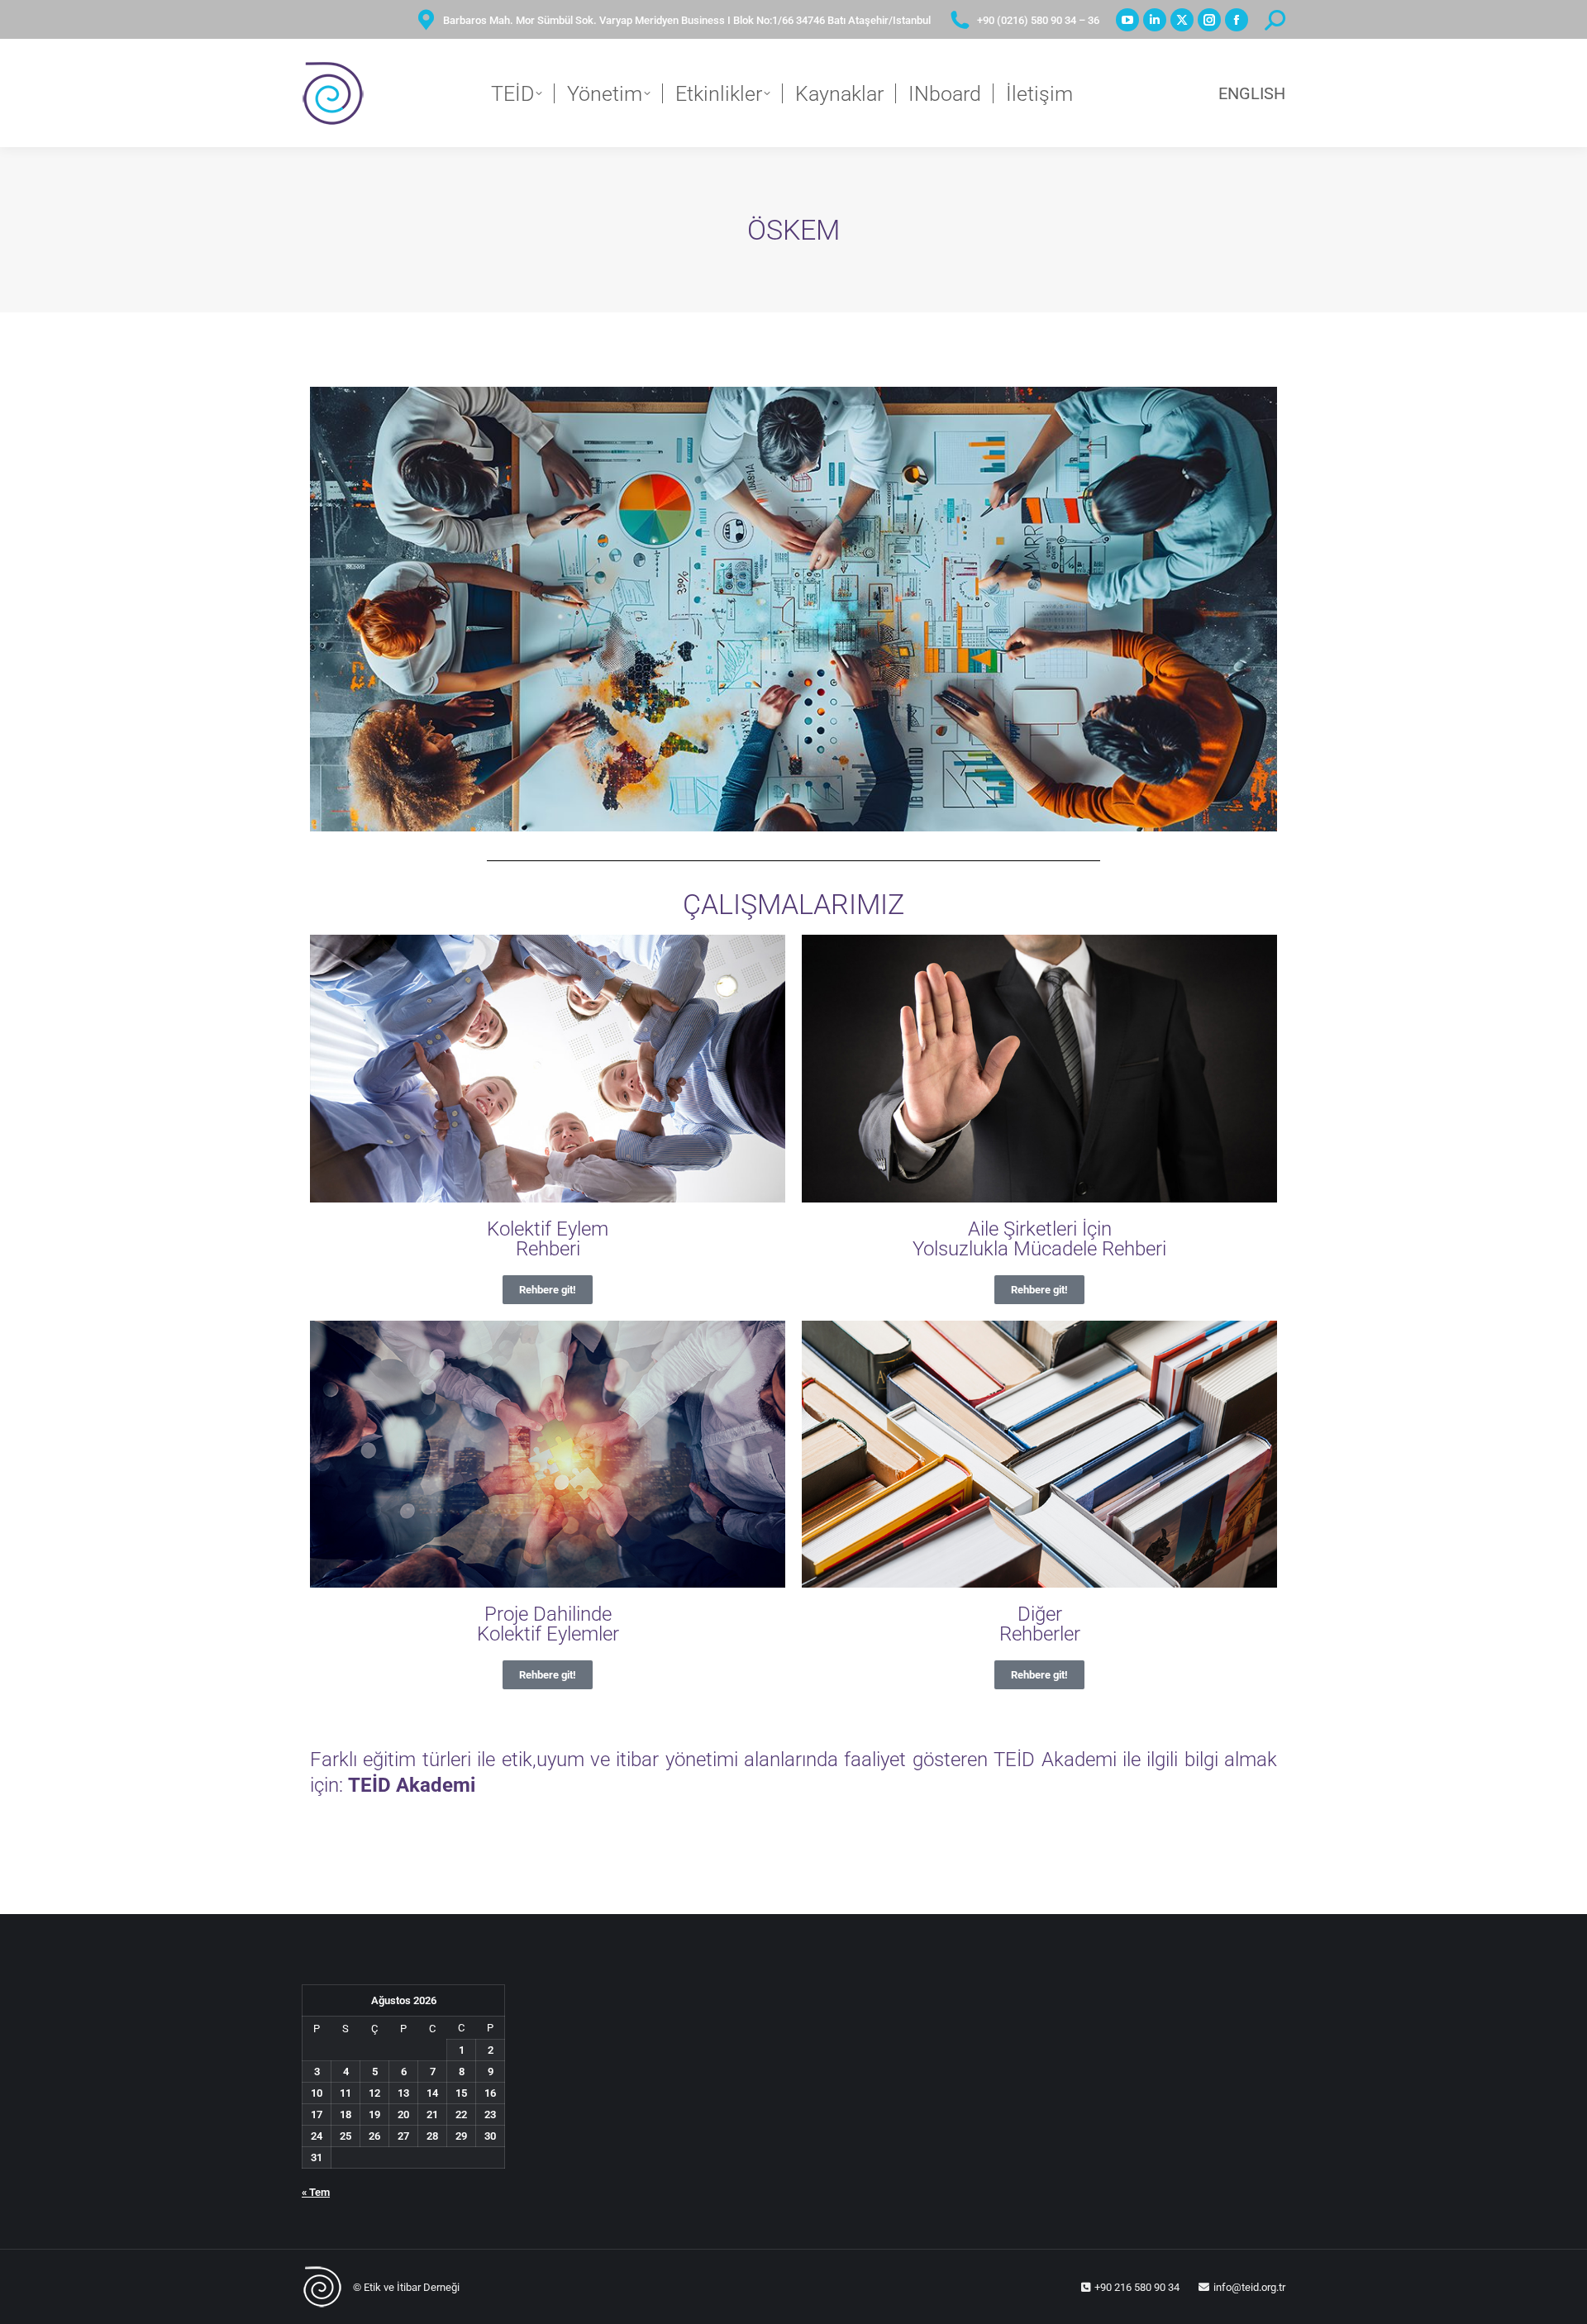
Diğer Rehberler (1040, 1624)
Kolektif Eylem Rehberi (548, 1239)
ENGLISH (1252, 93)
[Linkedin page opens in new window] (1155, 20)
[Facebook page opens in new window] (1237, 20)
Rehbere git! (548, 1290)
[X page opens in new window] (1182, 20)
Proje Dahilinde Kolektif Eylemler (548, 1624)
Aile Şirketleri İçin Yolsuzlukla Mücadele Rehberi (1039, 1239)
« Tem (316, 2192)
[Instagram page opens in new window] (1209, 20)
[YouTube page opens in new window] (1127, 20)
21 (432, 2114)
